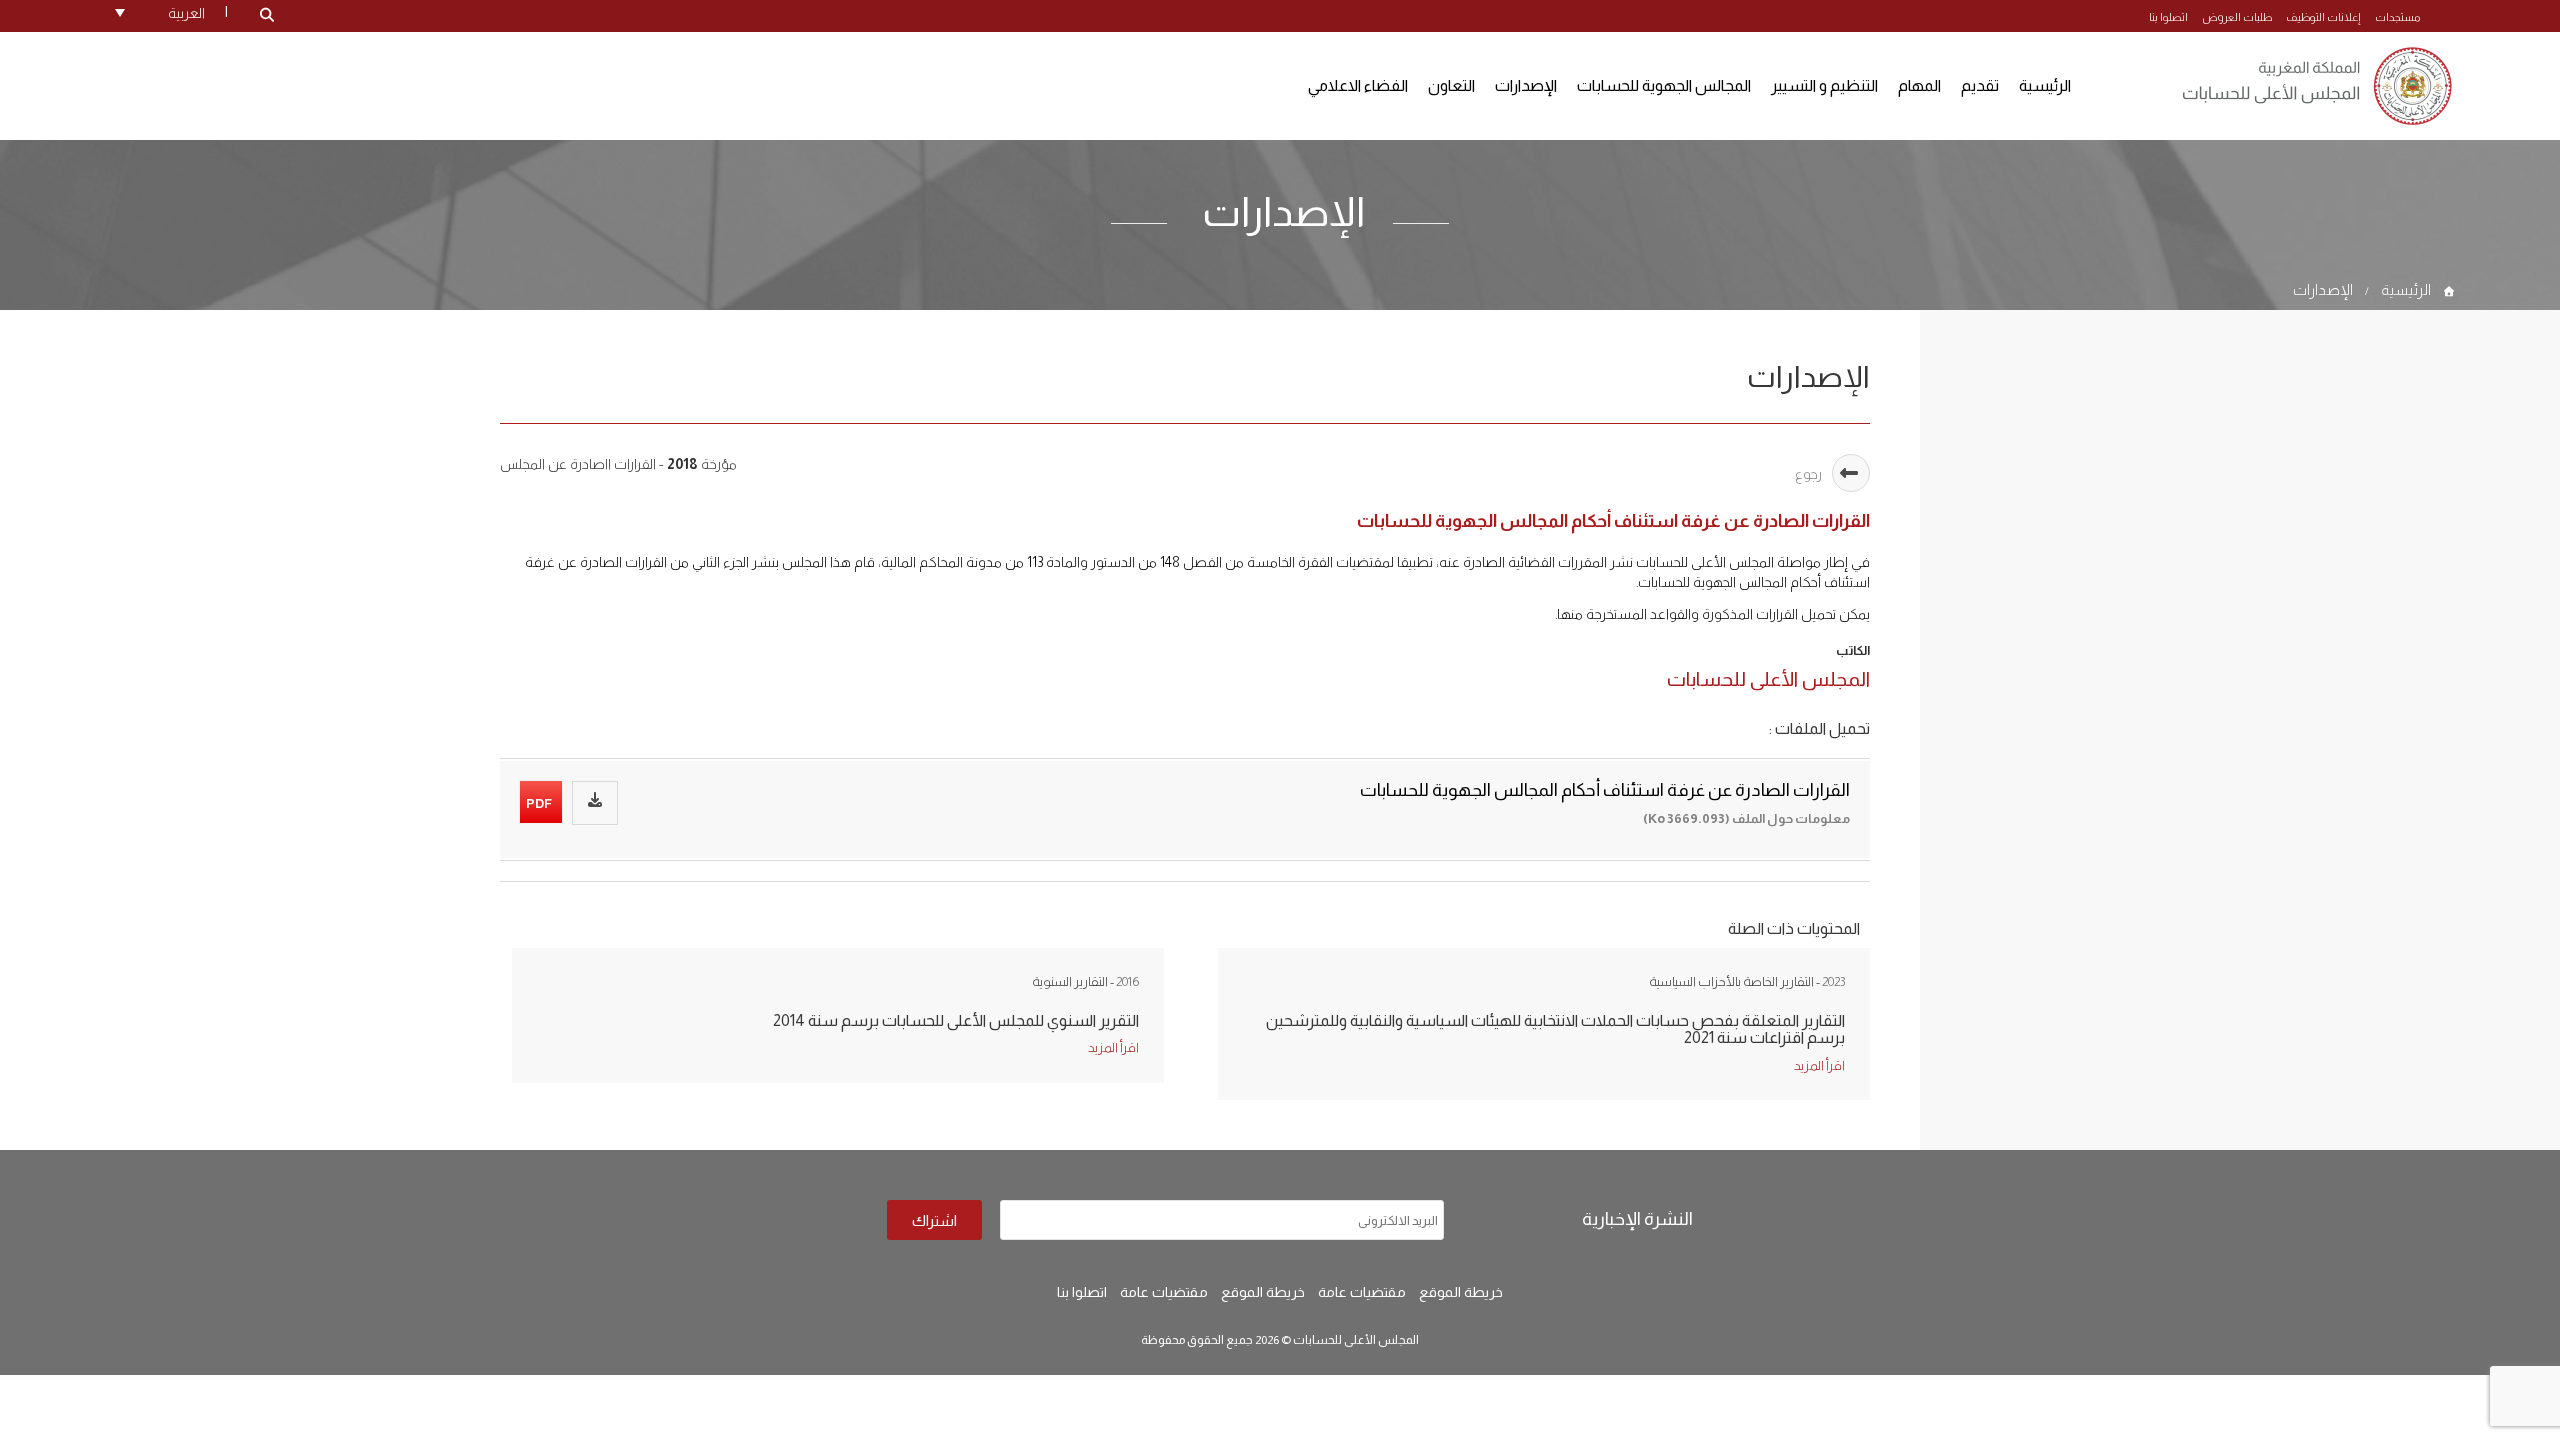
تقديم (1980, 85)
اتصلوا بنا (2168, 17)
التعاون (1451, 85)
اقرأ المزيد (1113, 1047)
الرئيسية (2045, 85)
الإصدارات (1526, 85)
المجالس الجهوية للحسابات (1664, 85)
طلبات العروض (2237, 17)
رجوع (1808, 474)
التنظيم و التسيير (1824, 85)
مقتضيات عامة (1362, 1292)
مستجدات (2397, 17)
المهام (1919, 85)
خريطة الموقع (1461, 1292)
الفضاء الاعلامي (1358, 85)
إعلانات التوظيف (2323, 17)
